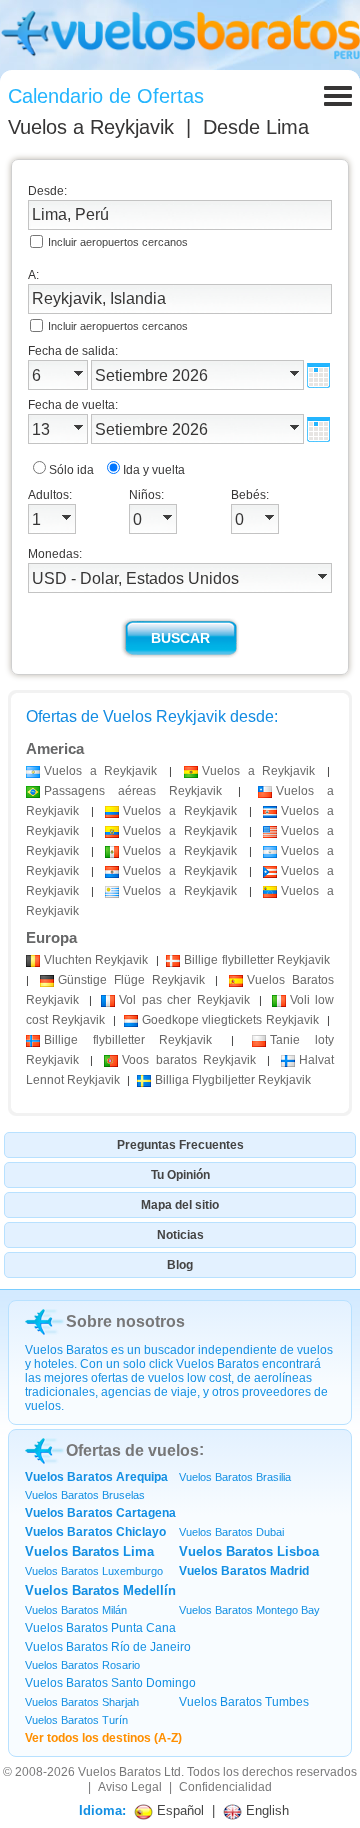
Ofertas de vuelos (132, 1450)
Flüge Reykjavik (131, 980)
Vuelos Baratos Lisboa (249, 1551)
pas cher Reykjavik (184, 1000)
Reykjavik (96, 960)
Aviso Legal (130, 1787)
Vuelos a (91, 127)
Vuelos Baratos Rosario (82, 1665)
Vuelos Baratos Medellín (100, 1590)
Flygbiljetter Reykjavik (233, 1080)
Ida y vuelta (154, 470)
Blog (180, 1265)
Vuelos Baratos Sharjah (82, 1702)
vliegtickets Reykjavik (231, 1020)
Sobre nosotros (125, 1321)
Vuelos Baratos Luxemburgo (94, 1571)
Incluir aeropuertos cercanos (118, 242)
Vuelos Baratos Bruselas (85, 1495)
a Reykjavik (100, 771)
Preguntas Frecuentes (180, 1145)
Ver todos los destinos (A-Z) (103, 1738)
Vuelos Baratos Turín (76, 1720)
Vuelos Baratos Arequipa (96, 1477)
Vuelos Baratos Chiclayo (95, 1532)
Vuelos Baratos (119, 1772)
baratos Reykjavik (189, 1060)
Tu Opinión (180, 1175)
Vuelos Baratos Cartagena (100, 1513)
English (265, 1810)
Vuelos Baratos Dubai (231, 1532)
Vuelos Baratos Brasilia (235, 1477)
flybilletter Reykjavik (257, 960)
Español (178, 1810)
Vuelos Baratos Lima (89, 1551)
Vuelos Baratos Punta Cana (100, 1628)
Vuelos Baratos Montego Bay (249, 1610)
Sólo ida (71, 470)
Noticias (180, 1235)
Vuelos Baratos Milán (76, 1610)
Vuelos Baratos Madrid (244, 1571)
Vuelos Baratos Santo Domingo (110, 1683)
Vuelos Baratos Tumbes (244, 1702)
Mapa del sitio (180, 1205)
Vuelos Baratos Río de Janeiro (108, 1647)
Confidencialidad (225, 1787)
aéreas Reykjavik (133, 791)
